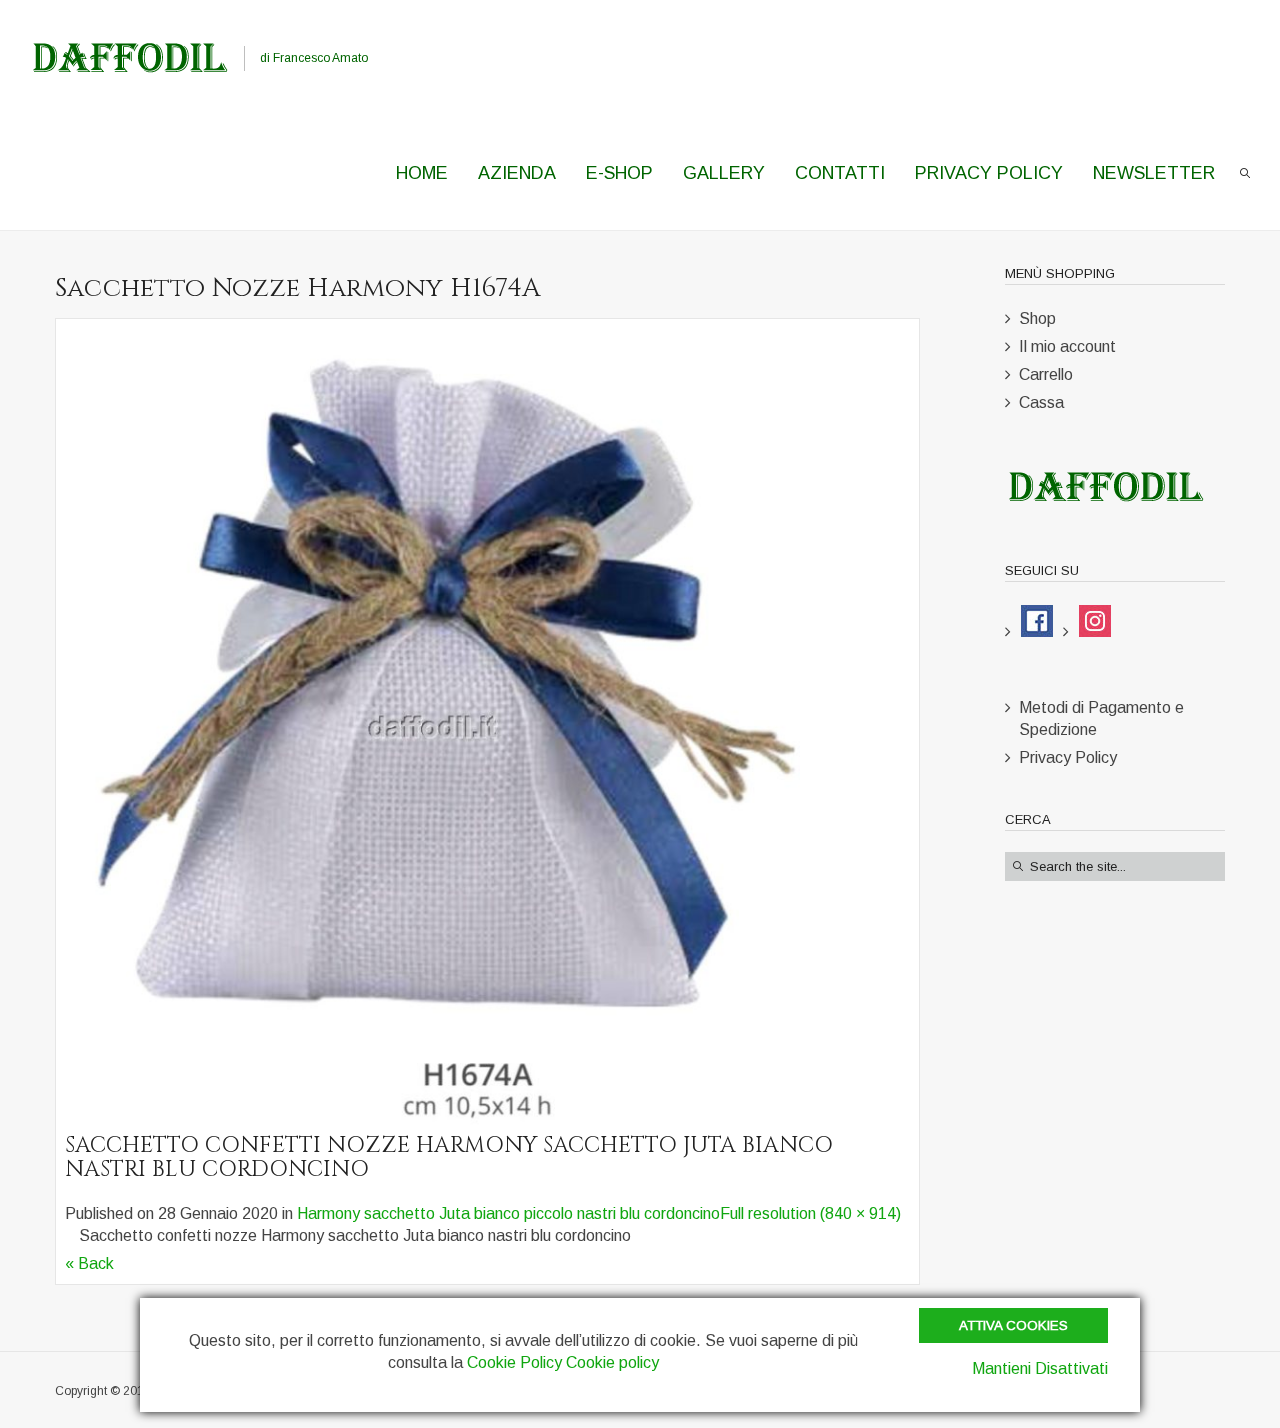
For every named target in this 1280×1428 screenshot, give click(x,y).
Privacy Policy (1068, 757)
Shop (1037, 318)
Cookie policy (612, 1362)
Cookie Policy (514, 1362)
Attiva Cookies (1013, 1325)
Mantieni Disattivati (1040, 1368)
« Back (89, 1263)
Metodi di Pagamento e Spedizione (1101, 718)
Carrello (1046, 374)
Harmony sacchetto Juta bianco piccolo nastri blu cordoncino (508, 1213)
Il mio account (1067, 346)
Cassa (1041, 402)
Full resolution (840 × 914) (810, 1213)
